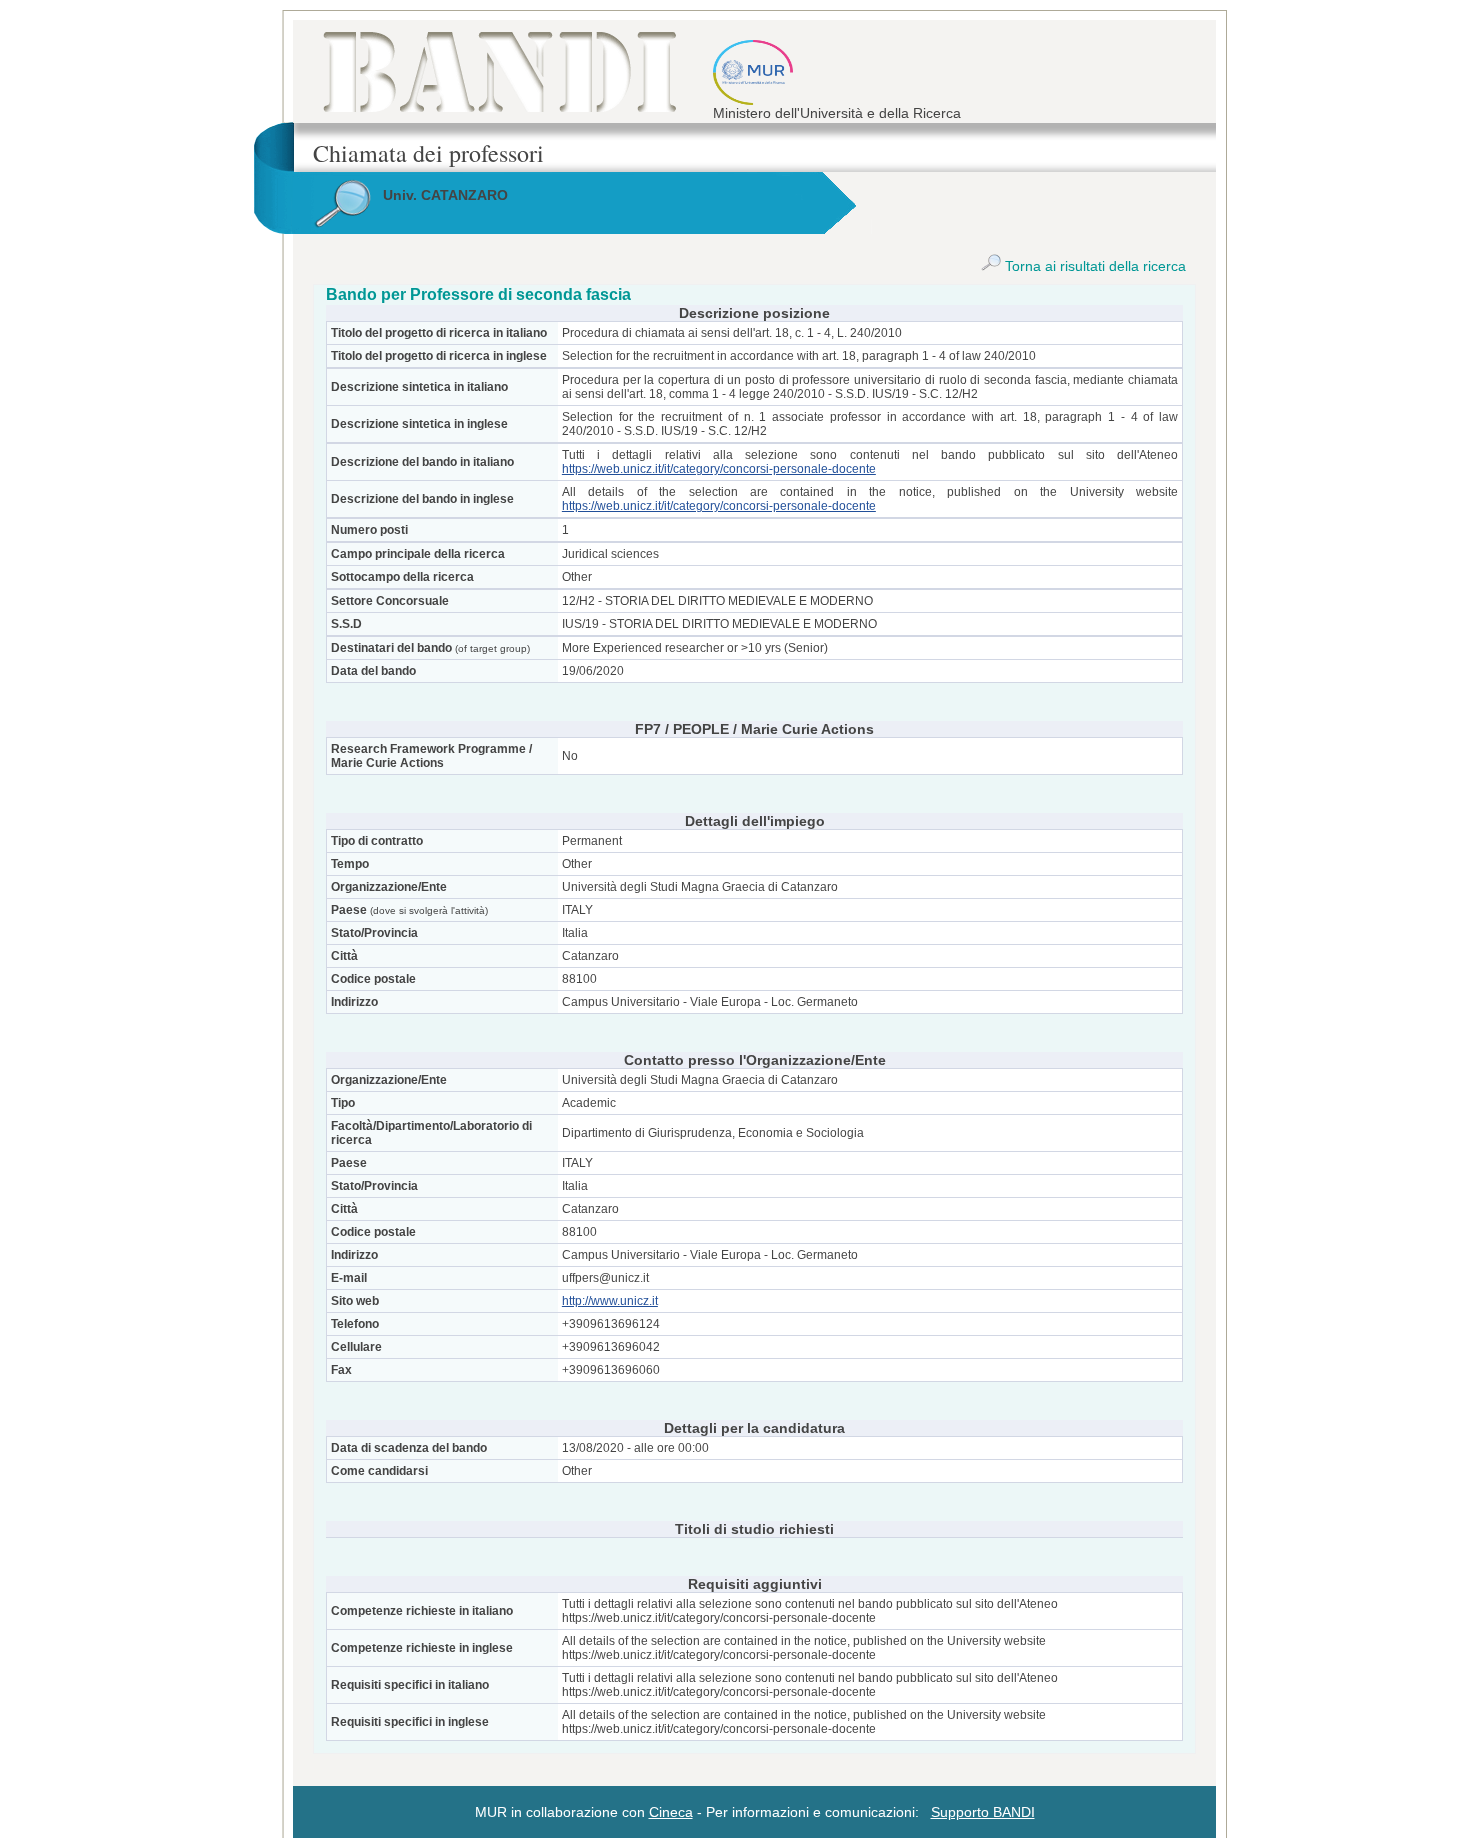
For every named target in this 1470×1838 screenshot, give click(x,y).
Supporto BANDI (983, 1812)
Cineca (671, 1812)
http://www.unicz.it (610, 1301)
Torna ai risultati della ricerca (1093, 266)
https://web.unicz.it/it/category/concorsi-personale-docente (719, 469)
